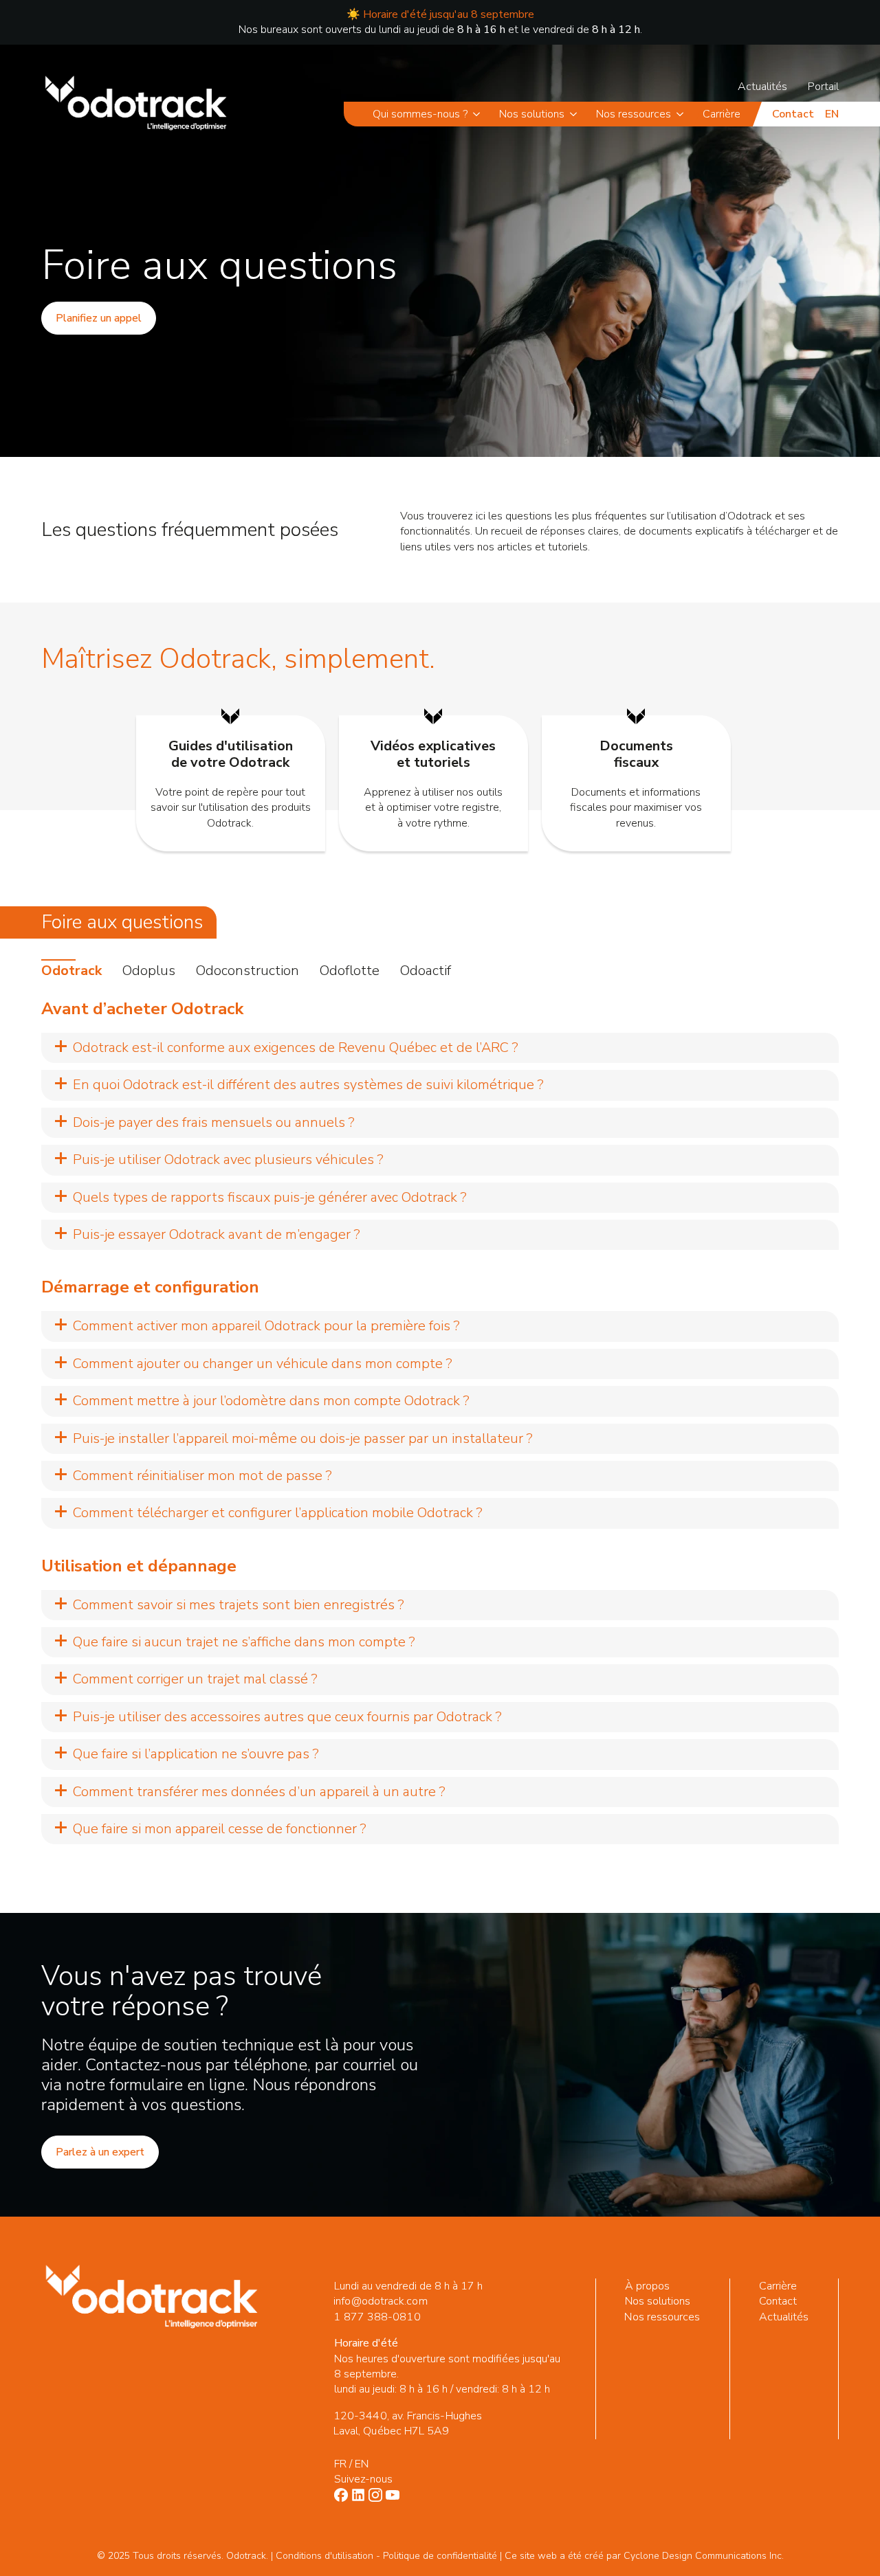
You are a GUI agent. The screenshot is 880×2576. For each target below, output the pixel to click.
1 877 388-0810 (377, 2317)
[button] (440, 1048)
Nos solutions (532, 114)
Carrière (722, 114)
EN (362, 2464)
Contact (793, 114)
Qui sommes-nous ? (420, 114)
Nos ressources (634, 114)
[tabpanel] (440, 1422)
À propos (648, 2286)
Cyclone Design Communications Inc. (704, 2556)
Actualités (762, 87)
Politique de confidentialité (440, 2556)
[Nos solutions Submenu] (576, 114)
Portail (823, 87)
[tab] (71, 971)
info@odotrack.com (380, 2301)
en (832, 114)
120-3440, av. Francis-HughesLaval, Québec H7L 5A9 (408, 2423)
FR (340, 2464)
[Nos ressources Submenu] (682, 114)
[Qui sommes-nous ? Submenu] (479, 114)
